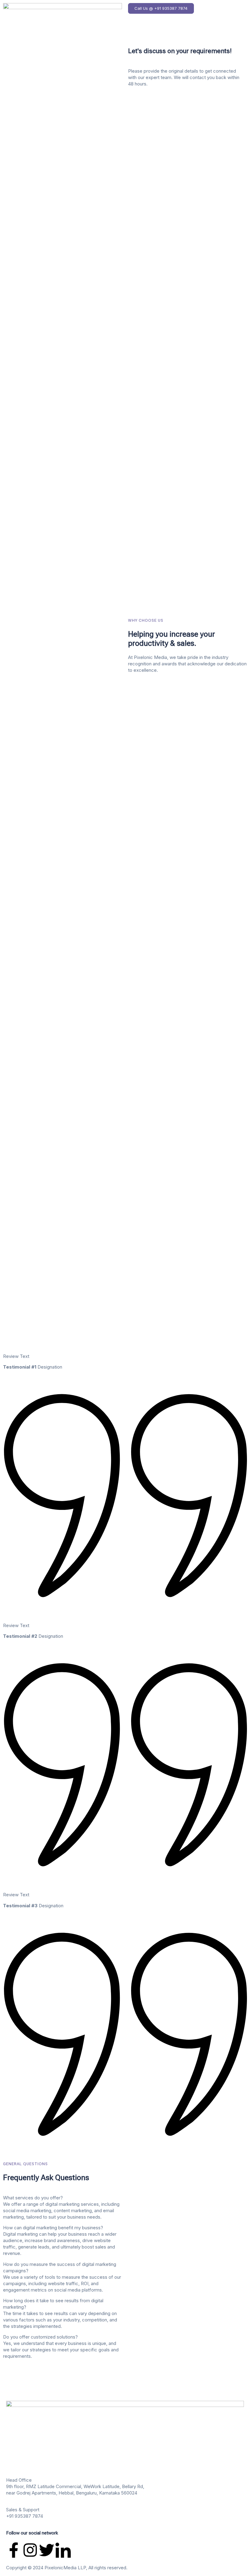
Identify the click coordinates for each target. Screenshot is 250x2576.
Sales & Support (23, 2510)
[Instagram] (30, 2550)
